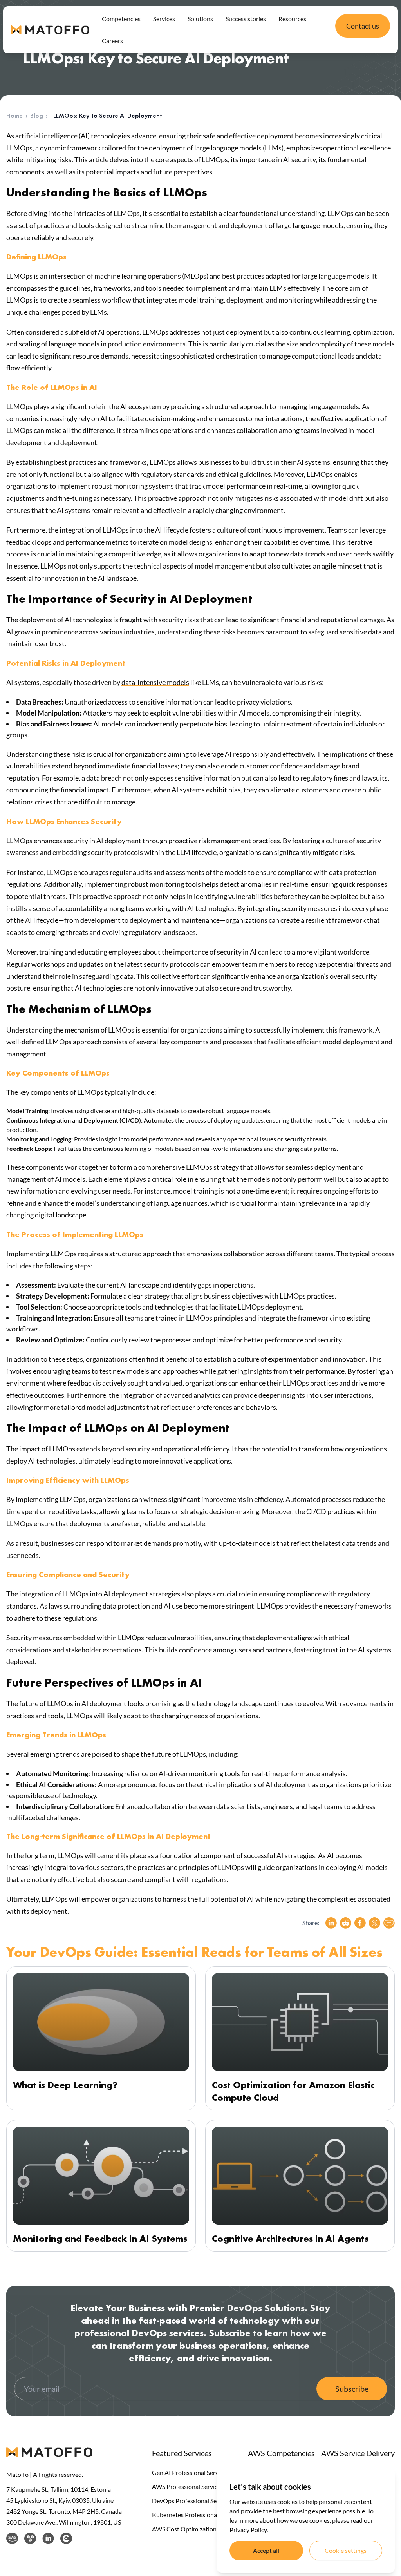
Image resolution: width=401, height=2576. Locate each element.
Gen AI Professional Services (190, 2472)
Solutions (200, 19)
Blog (37, 115)
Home (14, 115)
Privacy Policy (248, 2530)
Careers (112, 41)
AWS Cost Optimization (184, 2529)
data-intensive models (155, 682)
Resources (292, 19)
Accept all (266, 2550)
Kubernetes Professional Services (197, 2515)
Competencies (121, 19)
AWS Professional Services (188, 2486)
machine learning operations (138, 276)
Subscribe (352, 2389)
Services (164, 19)
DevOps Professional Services (192, 2501)
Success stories (246, 19)
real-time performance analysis (299, 1773)
